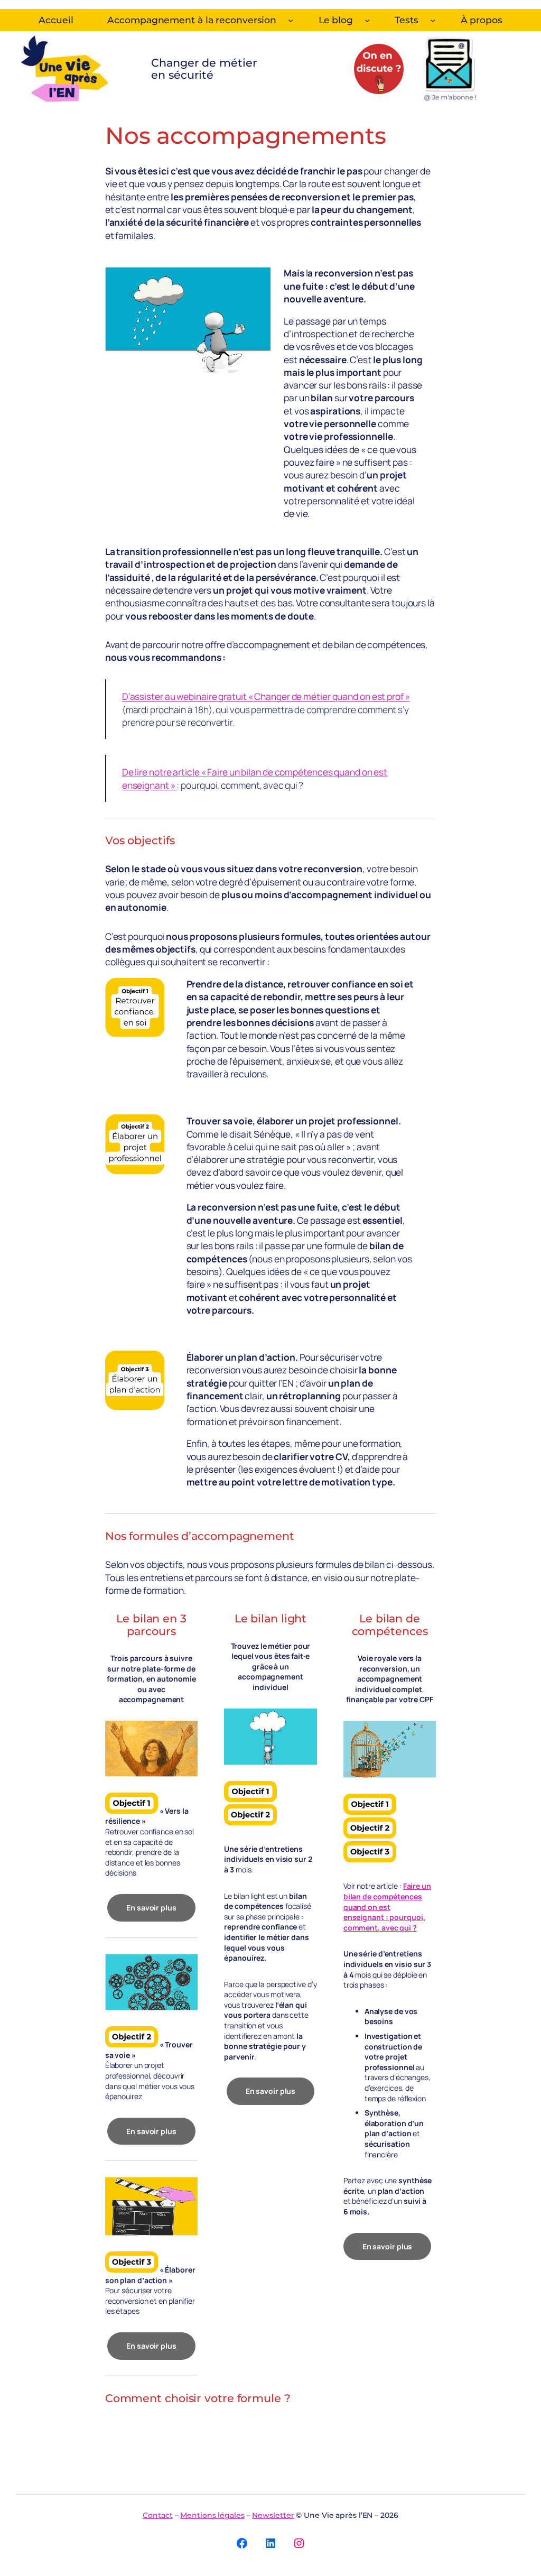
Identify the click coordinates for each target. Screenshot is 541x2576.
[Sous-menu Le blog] (367, 20)
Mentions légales (212, 2515)
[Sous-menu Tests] (433, 20)
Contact (157, 2515)
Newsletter (273, 2515)
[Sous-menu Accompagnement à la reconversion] (291, 20)
